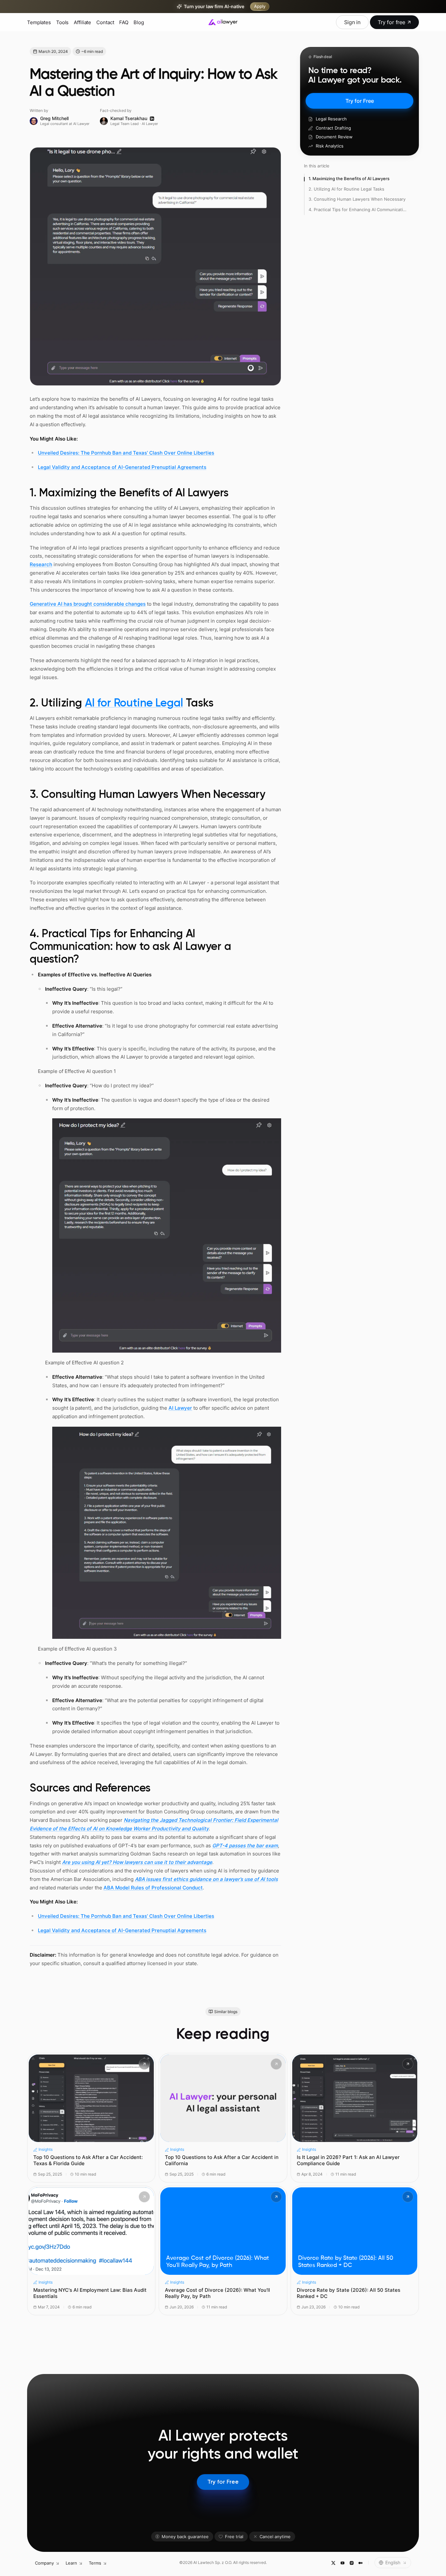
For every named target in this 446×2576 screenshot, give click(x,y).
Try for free (391, 22)
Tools (62, 22)
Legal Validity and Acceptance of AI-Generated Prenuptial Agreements (122, 467)
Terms (95, 2563)
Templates (39, 22)
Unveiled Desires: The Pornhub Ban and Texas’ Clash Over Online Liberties (126, 453)
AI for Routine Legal (134, 704)
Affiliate (82, 22)
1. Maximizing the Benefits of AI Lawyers (349, 178)
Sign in (352, 22)
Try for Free (360, 101)
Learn (71, 2563)
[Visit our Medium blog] (360, 2563)
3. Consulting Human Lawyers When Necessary (357, 199)
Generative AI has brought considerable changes (88, 604)
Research (41, 564)
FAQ (124, 22)
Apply (260, 6)
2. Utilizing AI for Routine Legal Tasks (346, 189)
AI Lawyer (180, 1408)
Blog (139, 22)
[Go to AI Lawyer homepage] (223, 22)
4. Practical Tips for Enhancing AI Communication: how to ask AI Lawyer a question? (358, 209)
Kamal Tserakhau (129, 118)
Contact (105, 22)
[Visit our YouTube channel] (342, 2563)
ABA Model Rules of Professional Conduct (153, 1888)
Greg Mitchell (54, 118)
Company (44, 2563)
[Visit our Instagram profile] (351, 2563)
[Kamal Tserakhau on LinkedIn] (152, 119)
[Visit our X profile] (333, 2563)
